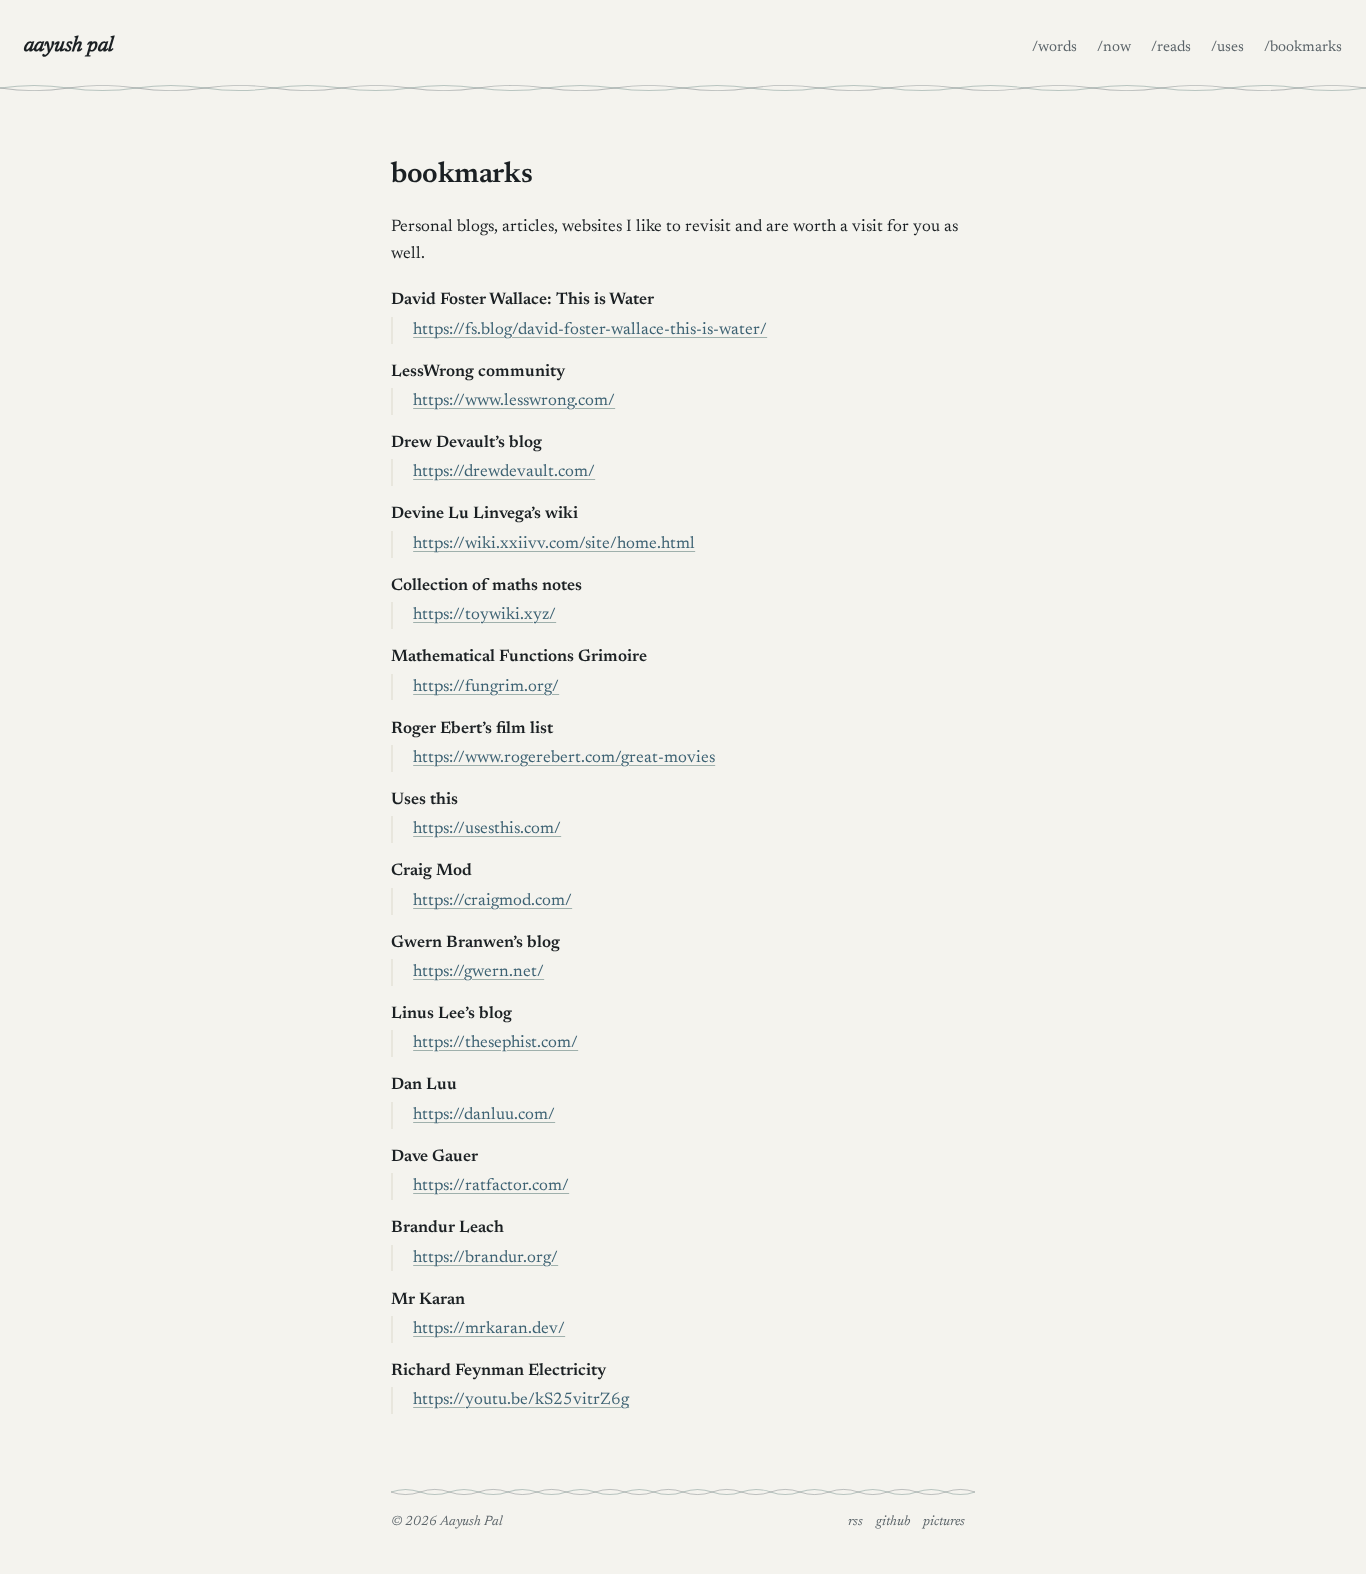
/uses (1227, 47)
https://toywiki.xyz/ (484, 615)
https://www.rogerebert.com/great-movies (564, 758)
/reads (1171, 47)
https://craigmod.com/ (492, 901)
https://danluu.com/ (484, 1115)
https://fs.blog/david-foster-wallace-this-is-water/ (590, 330)
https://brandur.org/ (485, 1258)
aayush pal (68, 46)
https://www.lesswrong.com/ (514, 401)
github (893, 1522)
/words (1054, 47)
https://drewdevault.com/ (504, 472)
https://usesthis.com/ (487, 829)
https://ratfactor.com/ (491, 1186)
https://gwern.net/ (478, 972)
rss (855, 1522)
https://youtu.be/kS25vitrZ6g (521, 1400)
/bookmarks (1303, 47)
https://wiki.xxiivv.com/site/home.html (554, 544)
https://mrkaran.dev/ (489, 1329)
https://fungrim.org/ (486, 687)
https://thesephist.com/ (495, 1043)
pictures (944, 1522)
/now (1114, 47)
